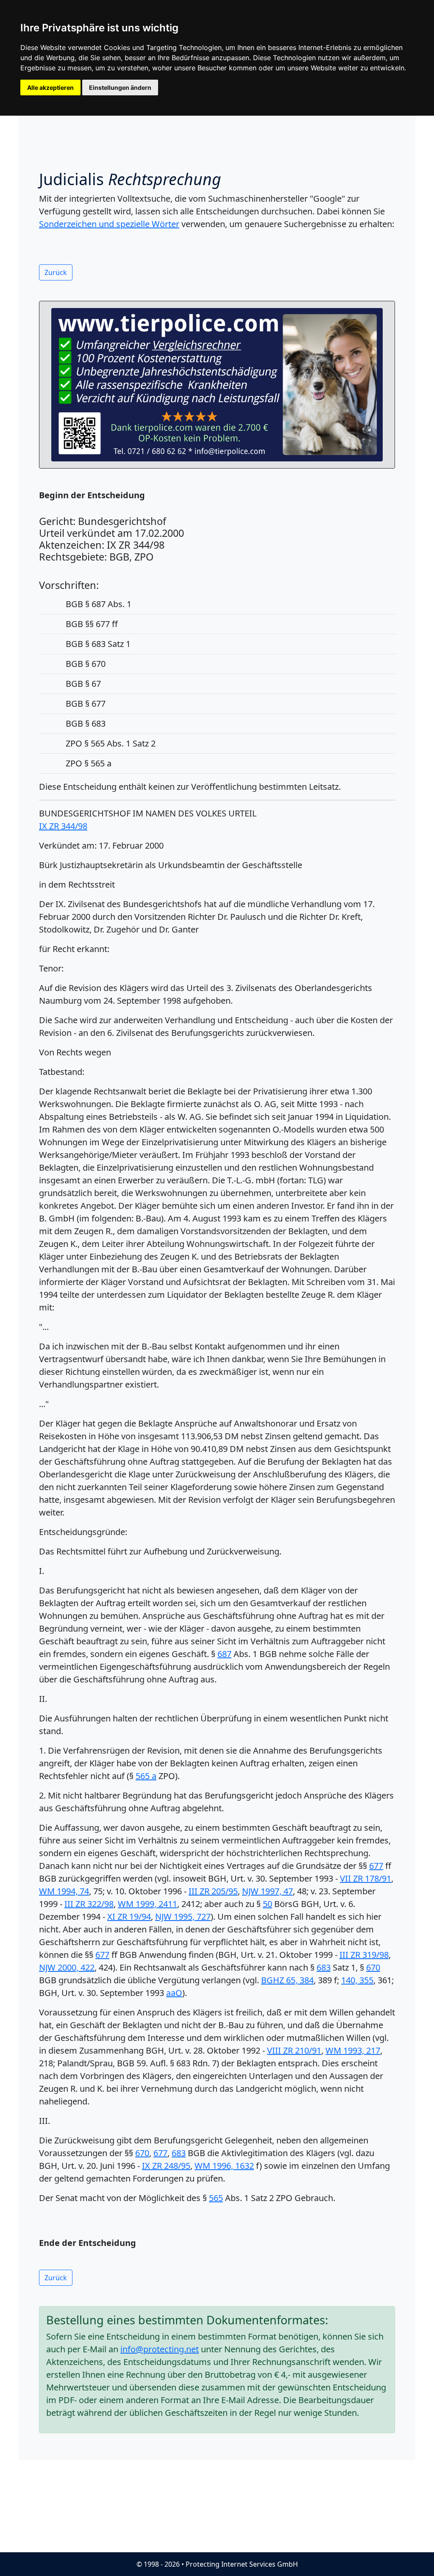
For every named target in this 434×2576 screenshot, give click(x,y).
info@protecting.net (160, 2349)
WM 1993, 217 (353, 2050)
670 (373, 1967)
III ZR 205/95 (213, 1891)
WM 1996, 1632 (224, 2166)
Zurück (56, 272)
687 (224, 1654)
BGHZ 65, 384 (287, 1980)
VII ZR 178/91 (366, 1878)
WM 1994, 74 (64, 1891)
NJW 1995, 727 (183, 1917)
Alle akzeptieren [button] (50, 87)
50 (267, 1904)
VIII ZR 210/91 (294, 2050)
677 (376, 1866)
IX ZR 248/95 (166, 2166)
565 (216, 2198)
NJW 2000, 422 (67, 1967)
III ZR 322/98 (89, 1904)
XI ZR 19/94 (129, 1917)
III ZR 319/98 (364, 1955)
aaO (174, 1993)
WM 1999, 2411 (147, 1904)
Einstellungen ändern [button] (120, 87)
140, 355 (357, 1980)
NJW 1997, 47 (267, 1891)
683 (324, 1967)
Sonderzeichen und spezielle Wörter (109, 224)
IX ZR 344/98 (63, 826)
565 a (146, 1776)
